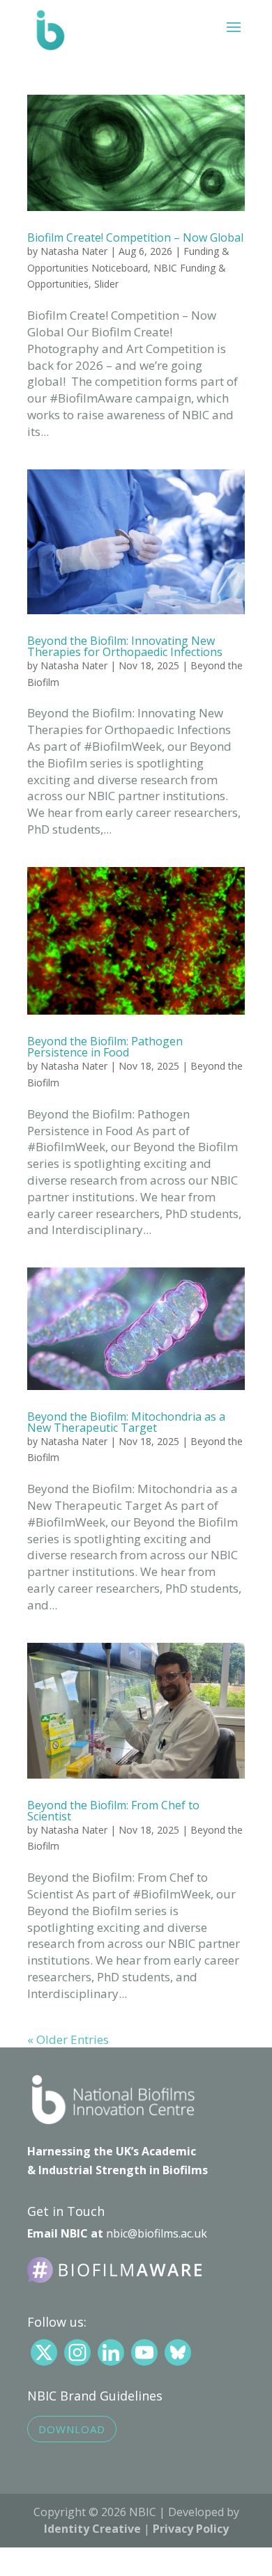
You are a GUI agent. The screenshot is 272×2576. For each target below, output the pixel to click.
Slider (106, 284)
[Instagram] (77, 2352)
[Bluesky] (178, 2352)
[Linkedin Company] (111, 2352)
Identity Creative (92, 2529)
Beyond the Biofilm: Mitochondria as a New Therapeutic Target (126, 1422)
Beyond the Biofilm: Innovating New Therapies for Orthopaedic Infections (125, 646)
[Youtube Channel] (144, 2352)
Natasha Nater (74, 251)
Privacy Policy (191, 2529)
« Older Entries (68, 2039)
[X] (44, 2352)
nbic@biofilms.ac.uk (157, 2233)
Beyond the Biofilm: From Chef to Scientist (113, 1811)
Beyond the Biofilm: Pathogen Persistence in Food (105, 1047)
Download (72, 2429)
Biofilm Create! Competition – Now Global (135, 237)
